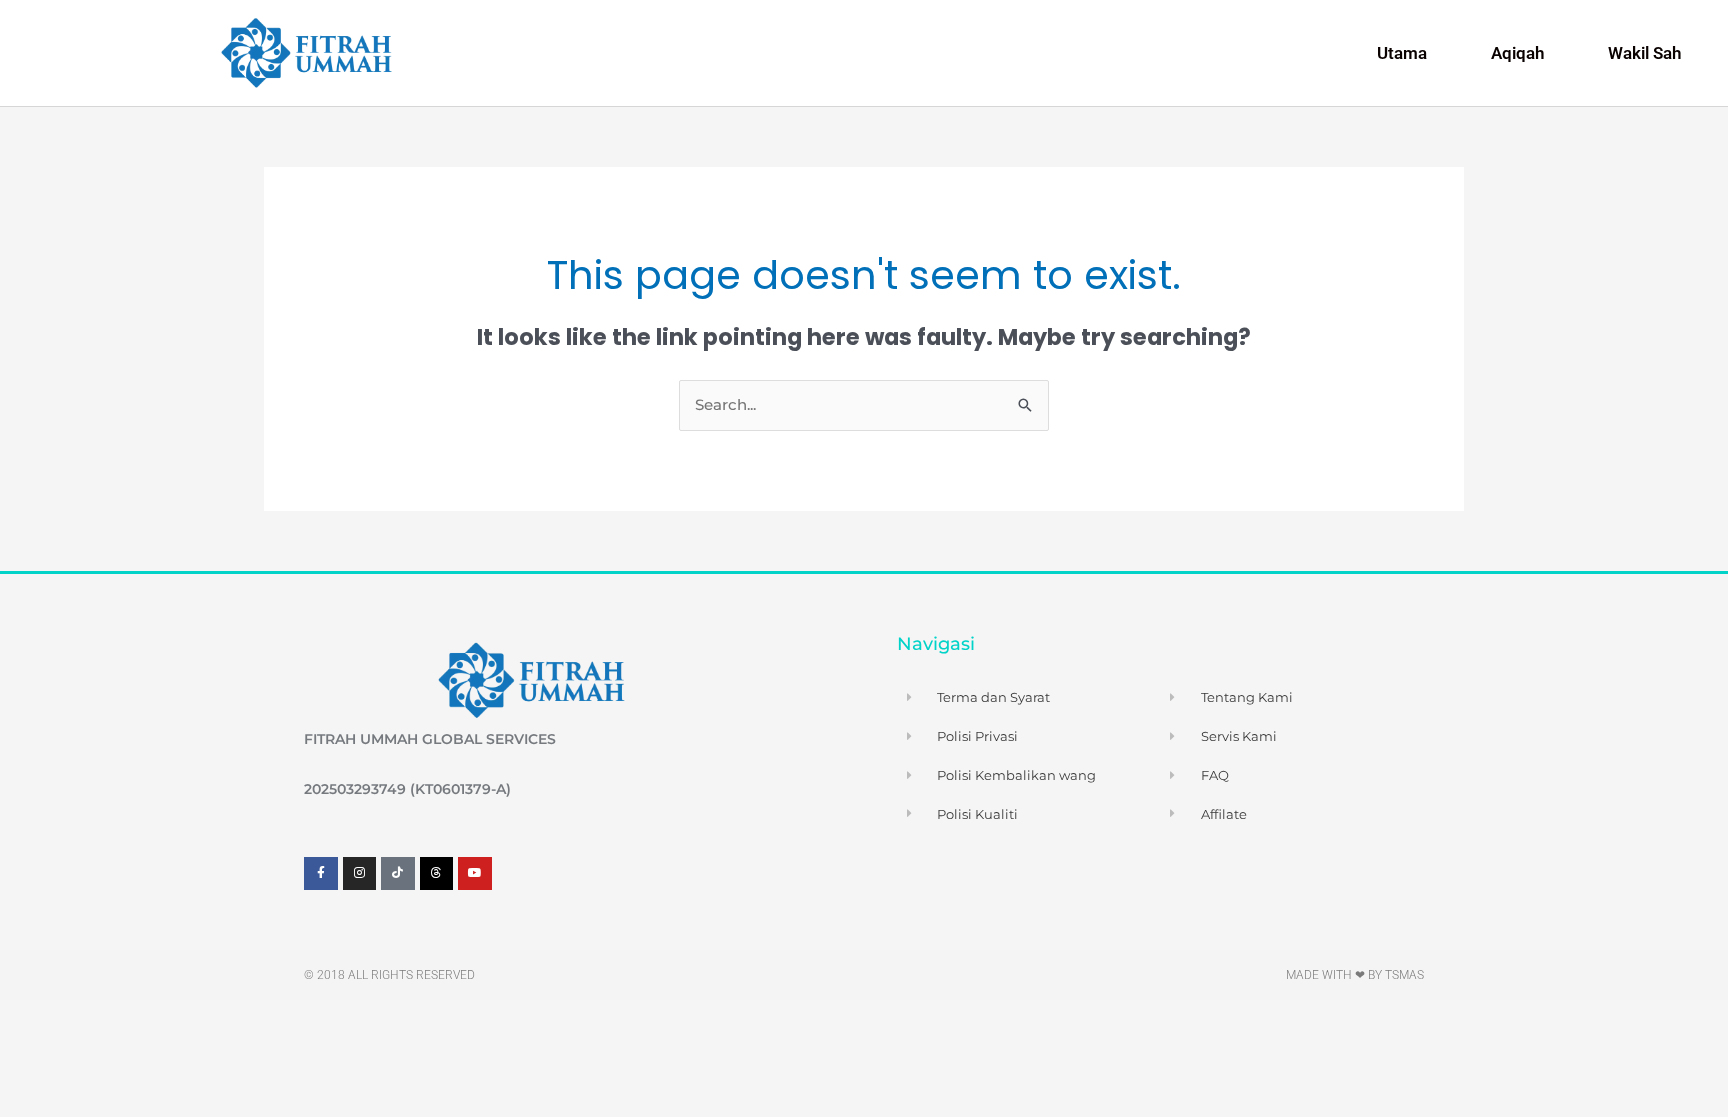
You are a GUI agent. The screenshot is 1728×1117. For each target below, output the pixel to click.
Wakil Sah (1644, 53)
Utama (1402, 53)
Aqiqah (1517, 53)
